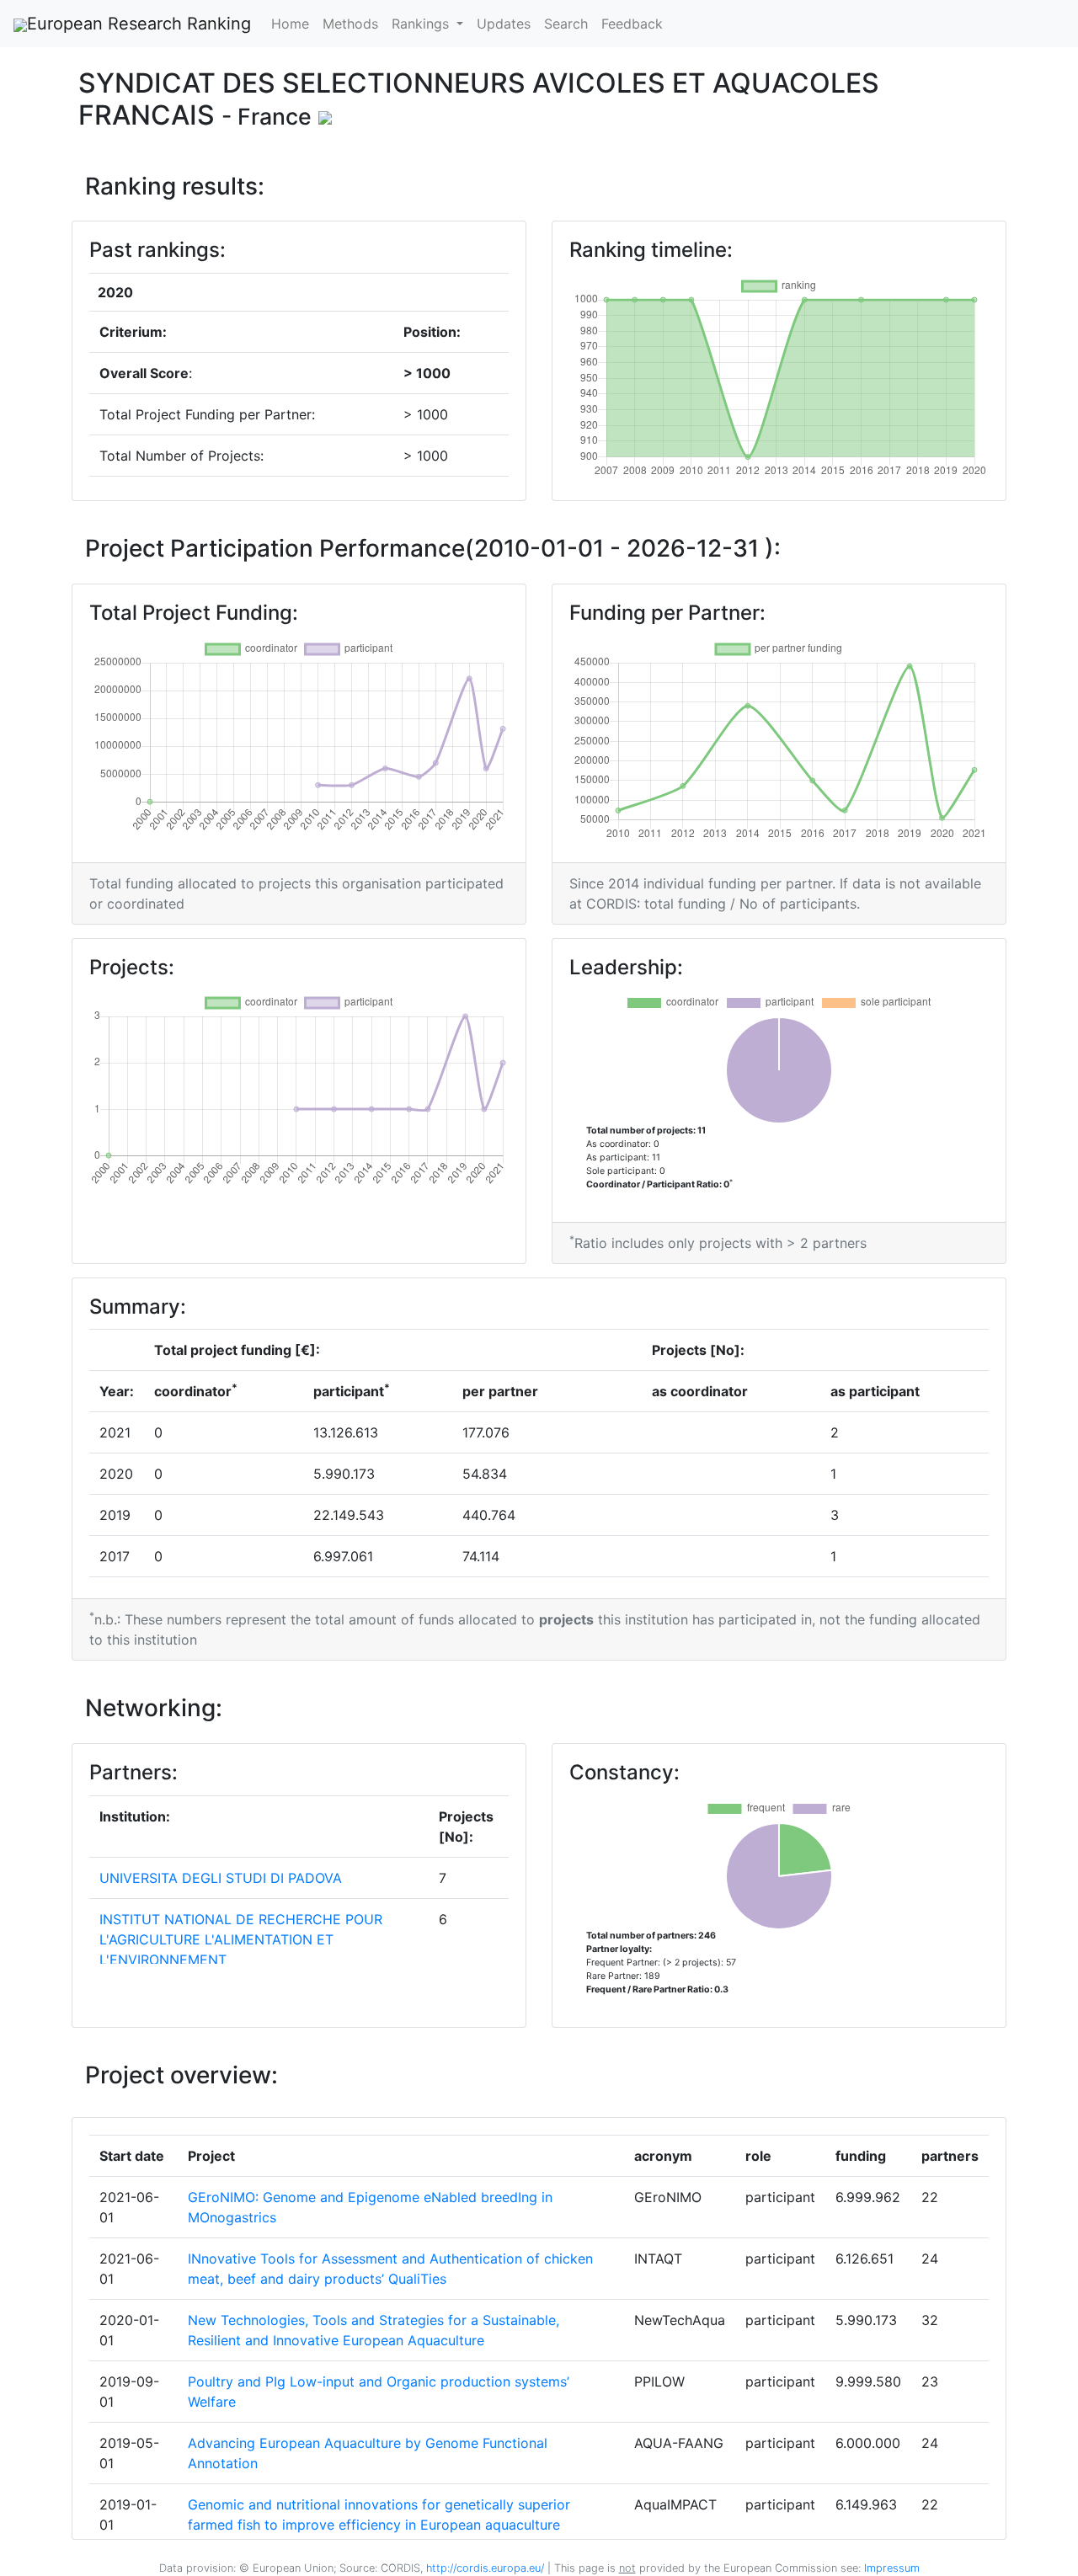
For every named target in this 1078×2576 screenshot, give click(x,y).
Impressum (890, 2568)
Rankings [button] (422, 24)
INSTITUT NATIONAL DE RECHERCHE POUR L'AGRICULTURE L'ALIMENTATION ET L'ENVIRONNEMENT (241, 1939)
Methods (350, 24)
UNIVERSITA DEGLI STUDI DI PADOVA (221, 1878)
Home (290, 24)
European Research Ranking (139, 24)
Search (566, 24)
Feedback (632, 24)
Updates (504, 24)
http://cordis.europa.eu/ (485, 2568)
